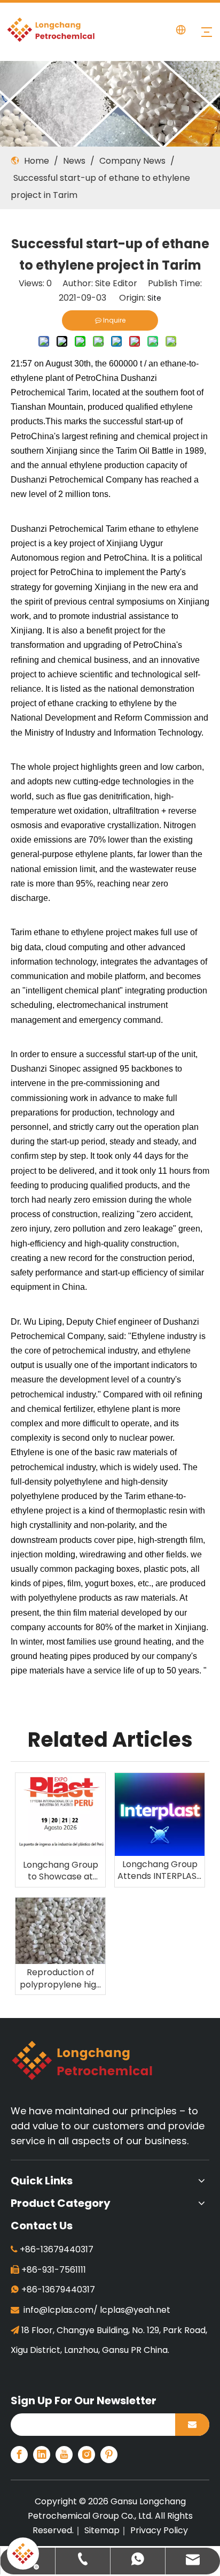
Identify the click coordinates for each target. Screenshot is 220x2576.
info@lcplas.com (58, 2310)
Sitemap (102, 2530)
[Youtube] (64, 2455)
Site (154, 298)
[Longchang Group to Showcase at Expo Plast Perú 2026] (60, 1814)
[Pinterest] (109, 2455)
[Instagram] (87, 2455)
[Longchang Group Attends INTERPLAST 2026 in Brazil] (160, 1814)
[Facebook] (19, 2455)
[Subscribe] (192, 2425)
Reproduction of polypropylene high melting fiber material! (61, 1979)
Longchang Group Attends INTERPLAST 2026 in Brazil (160, 1871)
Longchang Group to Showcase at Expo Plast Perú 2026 (61, 1871)
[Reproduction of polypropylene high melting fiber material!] (60, 1931)
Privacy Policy (159, 2530)
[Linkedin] (42, 2455)
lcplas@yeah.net (135, 2310)
